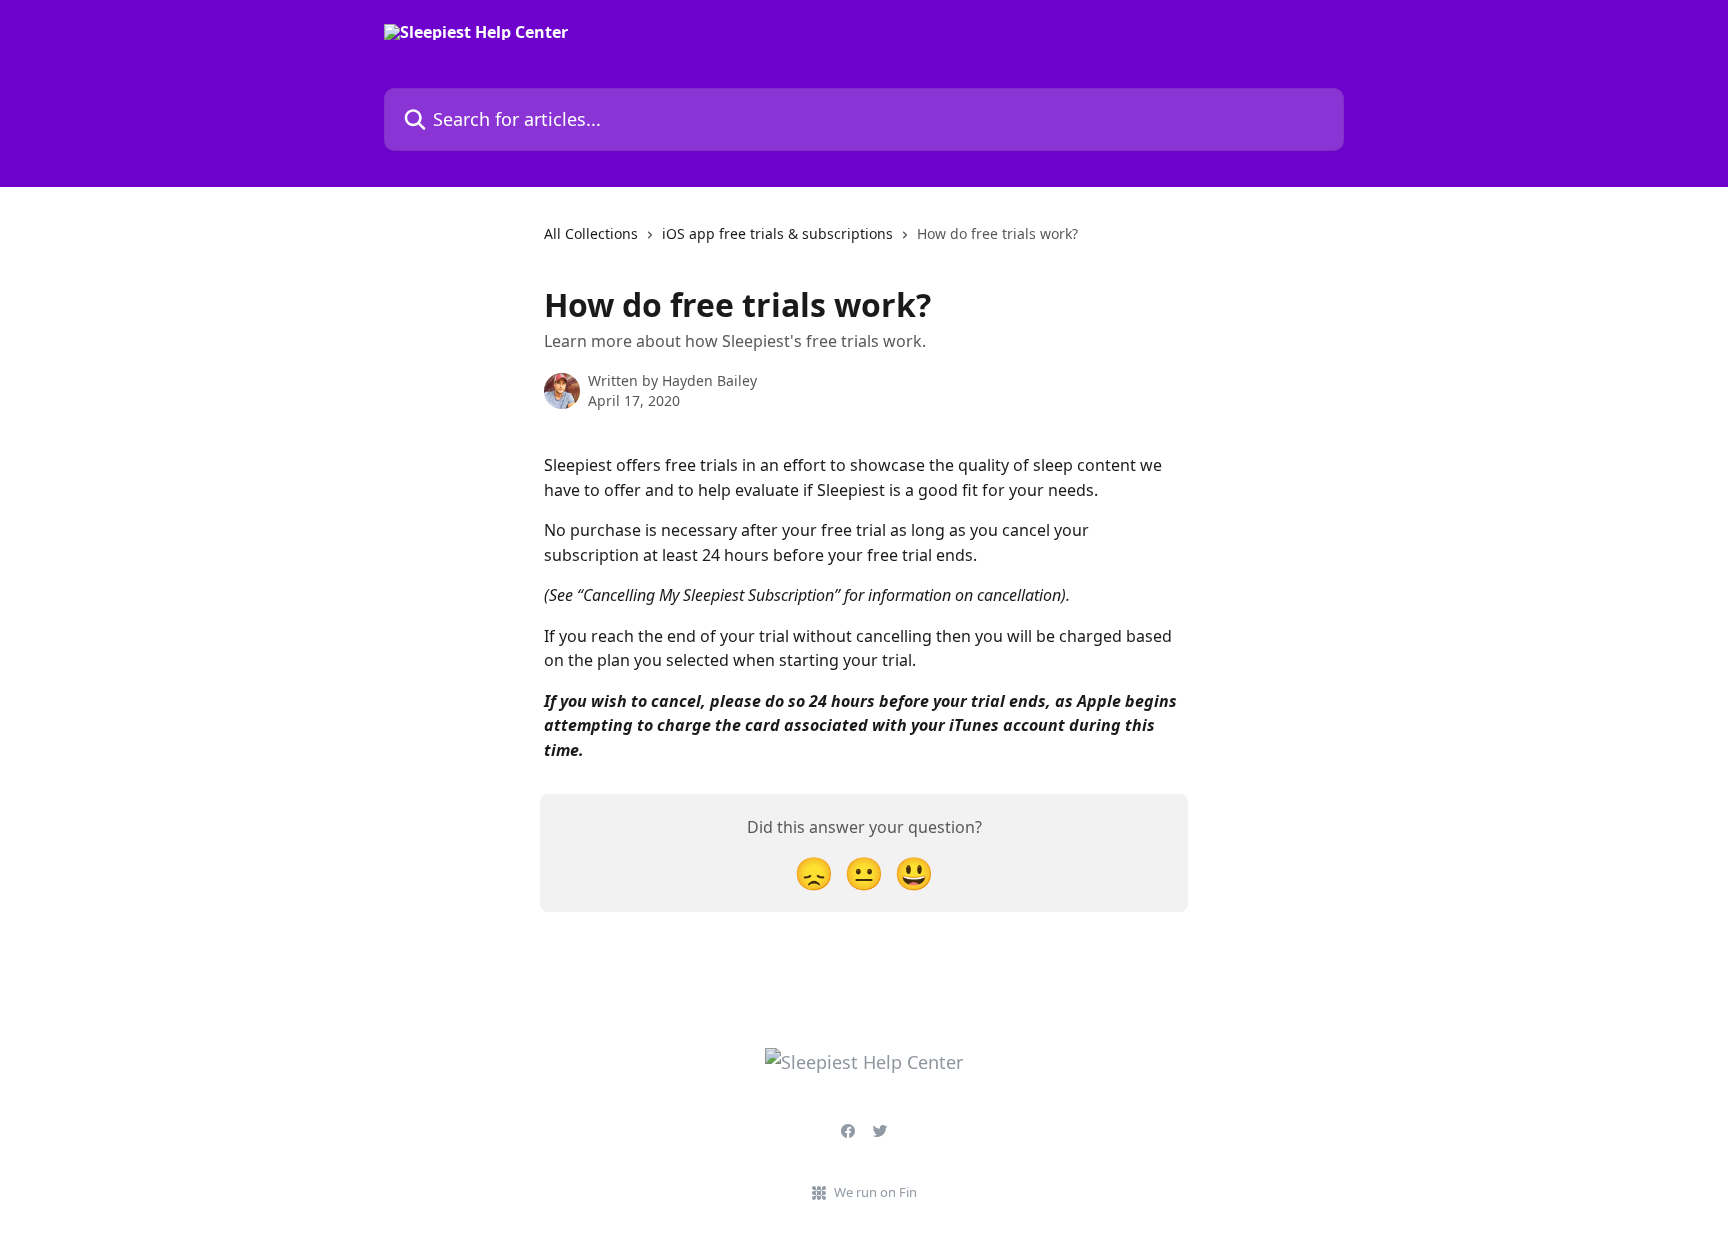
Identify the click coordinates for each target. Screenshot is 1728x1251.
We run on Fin (875, 1192)
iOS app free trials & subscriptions (777, 233)
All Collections (591, 233)
